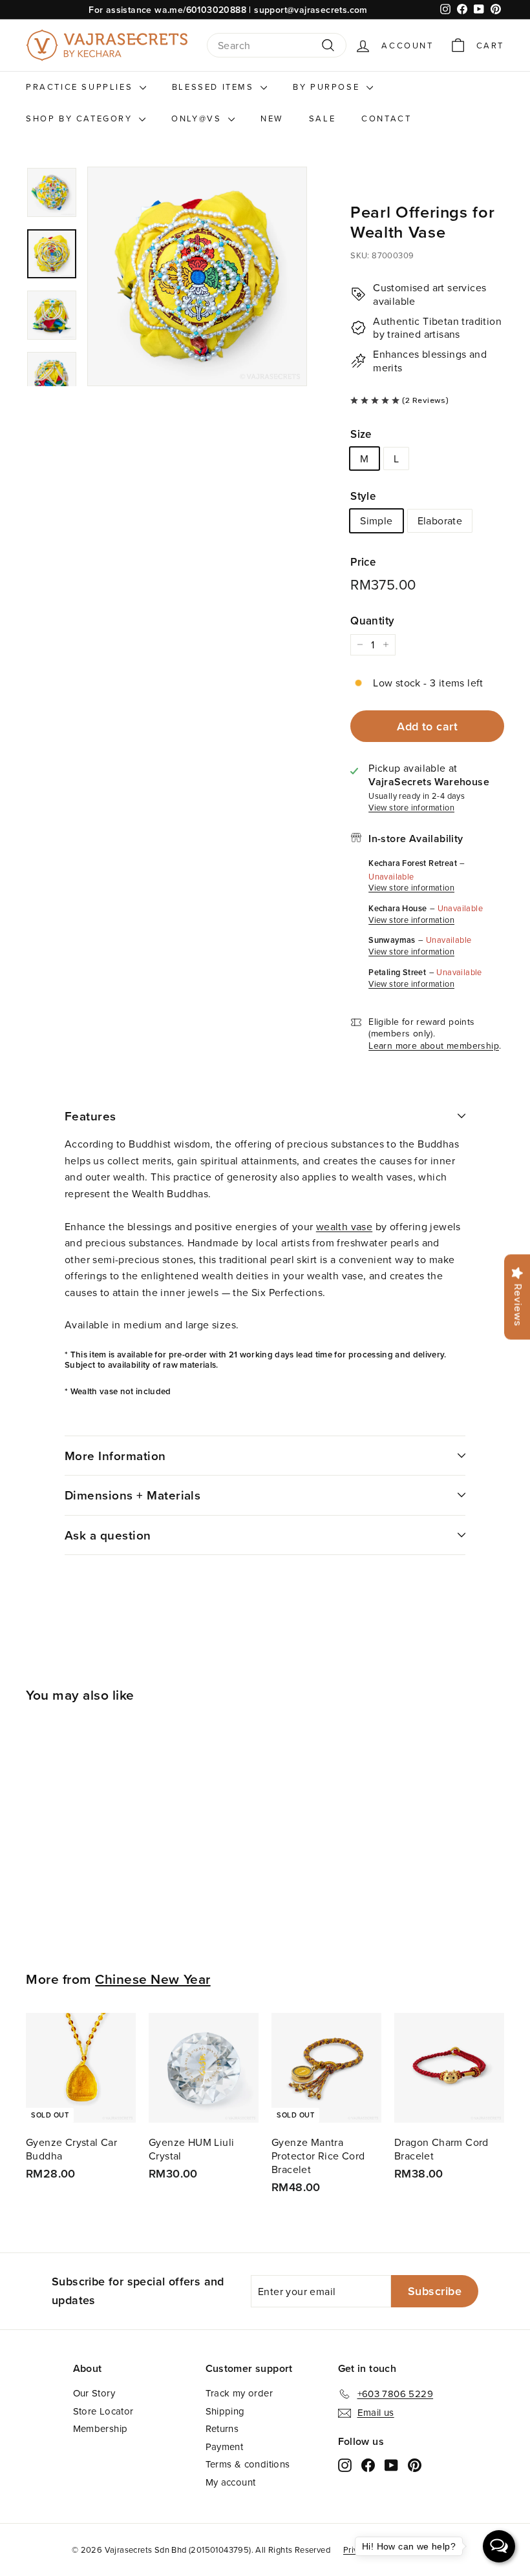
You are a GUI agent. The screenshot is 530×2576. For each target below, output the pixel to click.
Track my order (239, 2393)
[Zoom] (197, 276)
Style (363, 496)
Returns (222, 2428)
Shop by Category (81, 118)
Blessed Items (215, 87)
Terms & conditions (248, 2464)
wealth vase (344, 1226)
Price (363, 562)
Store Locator (103, 2411)
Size (361, 434)
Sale (322, 118)
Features (90, 1116)
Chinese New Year (153, 1979)
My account (231, 2482)
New (272, 118)
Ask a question (108, 1535)
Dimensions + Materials (132, 1495)
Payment (225, 2447)
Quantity (372, 621)
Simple (376, 520)
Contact (386, 118)
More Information (115, 1456)
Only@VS (198, 118)
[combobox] (277, 46)
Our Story (94, 2393)
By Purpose (328, 87)
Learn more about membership (434, 1046)
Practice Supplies (81, 87)
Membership (101, 2428)
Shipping (225, 2411)
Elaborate (440, 520)
